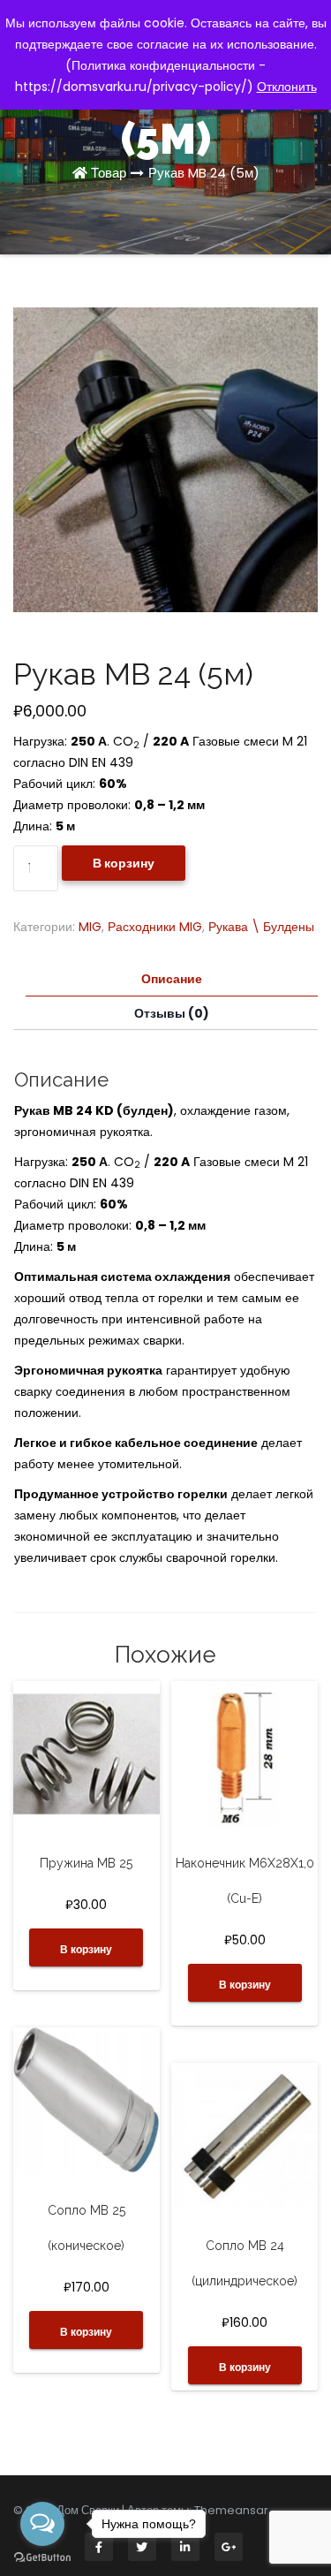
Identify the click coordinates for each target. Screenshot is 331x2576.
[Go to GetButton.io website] (42, 2558)
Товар (109, 173)
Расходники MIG (155, 927)
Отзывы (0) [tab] (172, 1013)
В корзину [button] (86, 1949)
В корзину (124, 863)
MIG (90, 927)
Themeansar (231, 2510)
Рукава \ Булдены (261, 927)
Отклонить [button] (287, 87)
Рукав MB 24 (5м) (204, 173)
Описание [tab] (172, 979)
